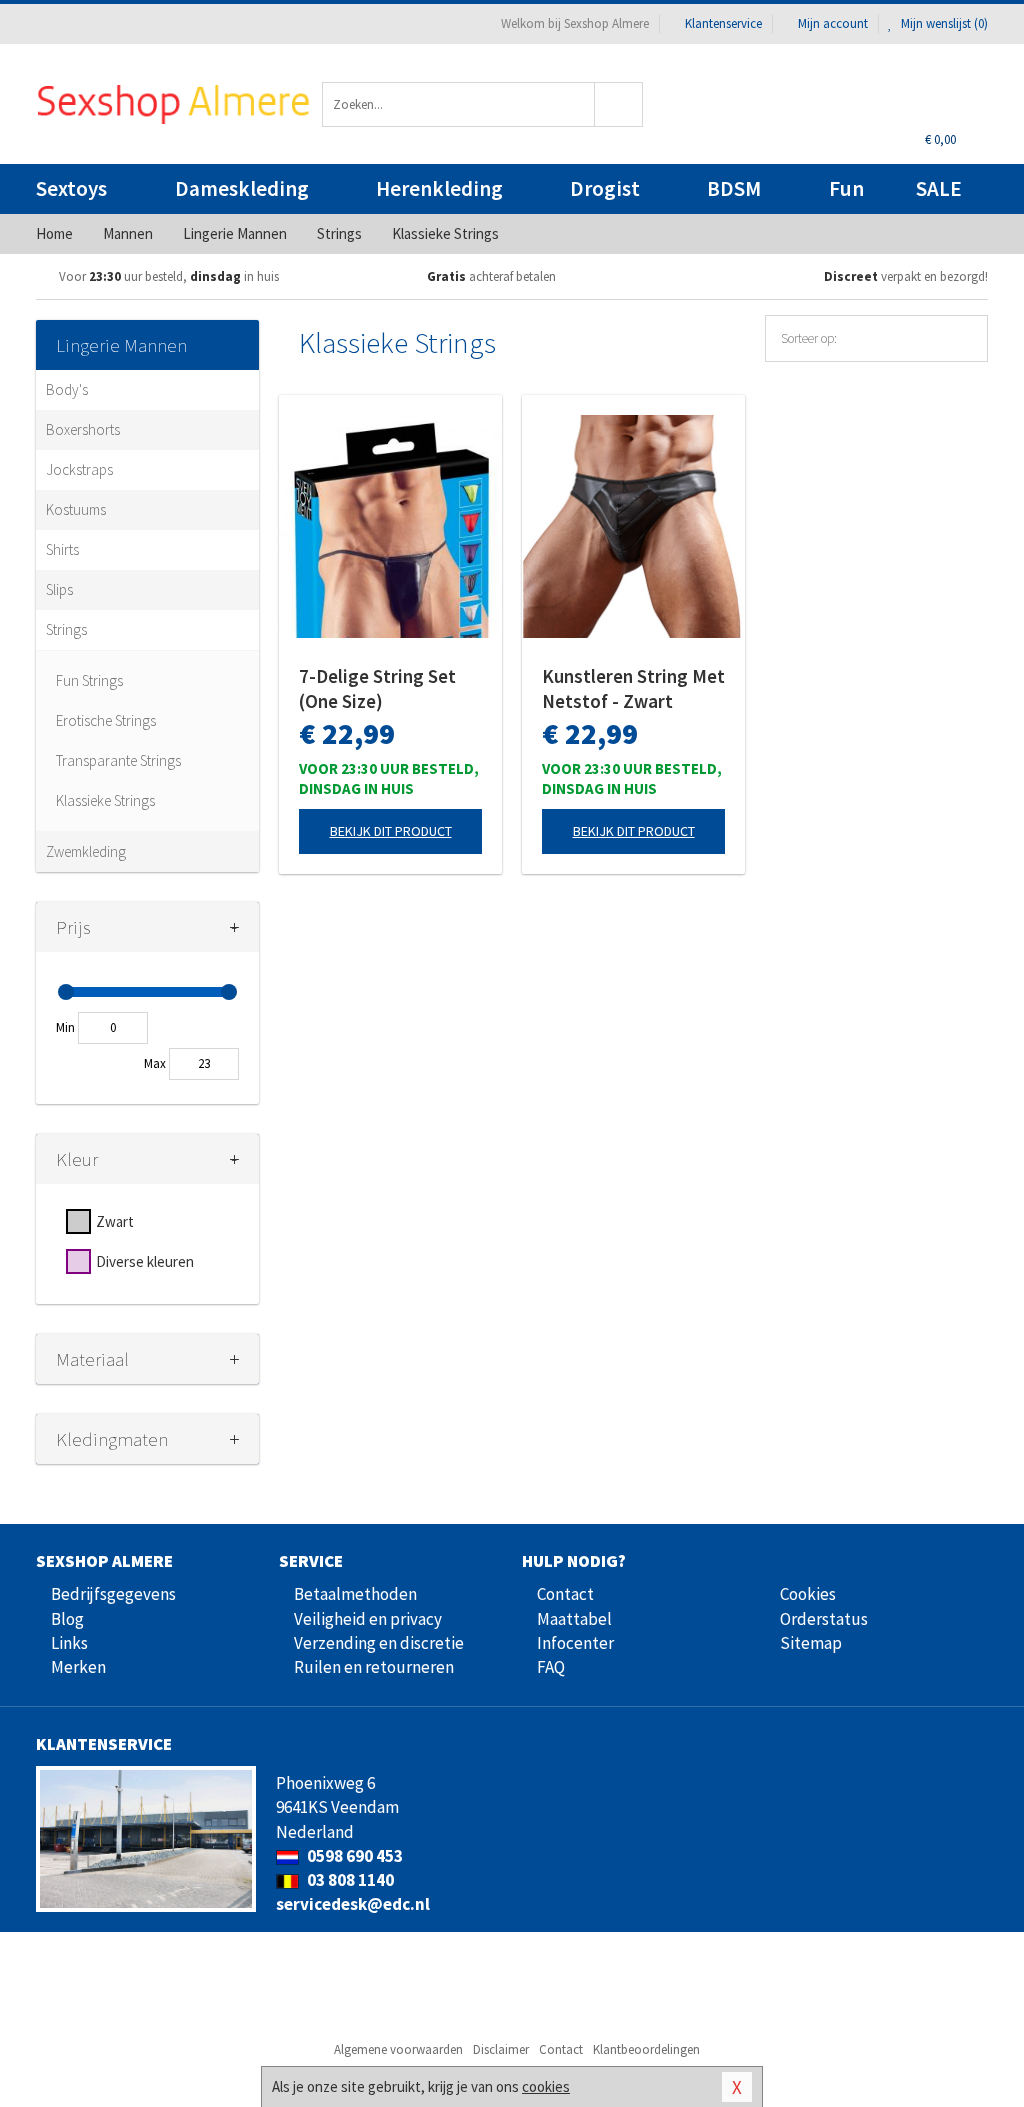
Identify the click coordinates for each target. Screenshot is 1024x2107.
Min (65, 1027)
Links (69, 1643)
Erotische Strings (106, 720)
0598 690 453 (353, 1856)
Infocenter (575, 1643)
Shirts (62, 549)
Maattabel (574, 1619)
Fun (846, 188)
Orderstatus (824, 1619)
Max (155, 1063)
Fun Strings (89, 680)
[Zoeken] (619, 104)
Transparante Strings (118, 760)
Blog (67, 1619)
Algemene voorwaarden (398, 2049)
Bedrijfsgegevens (113, 1594)
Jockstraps (79, 469)
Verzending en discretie (379, 1643)
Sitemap (811, 1643)
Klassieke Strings (105, 800)
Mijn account (833, 23)
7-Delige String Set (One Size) (377, 688)
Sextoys (71, 188)
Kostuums (76, 509)
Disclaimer (501, 2049)
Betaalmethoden (355, 1594)
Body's (67, 389)
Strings (66, 629)
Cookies (808, 1594)
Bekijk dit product (391, 831)
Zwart (115, 1221)
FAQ (551, 1667)
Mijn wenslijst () (943, 23)
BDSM (734, 188)
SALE (939, 188)
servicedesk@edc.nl (353, 1904)
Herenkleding (439, 188)
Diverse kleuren (145, 1261)
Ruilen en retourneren (374, 1667)
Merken (78, 1667)
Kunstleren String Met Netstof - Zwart (633, 688)
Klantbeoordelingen (646, 2049)
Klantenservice (723, 23)
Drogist (605, 188)
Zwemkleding (86, 851)
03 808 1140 (349, 1880)
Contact (565, 1594)
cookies (546, 2086)
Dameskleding (242, 188)
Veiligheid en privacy (368, 1619)
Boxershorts (83, 429)
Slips (59, 589)
